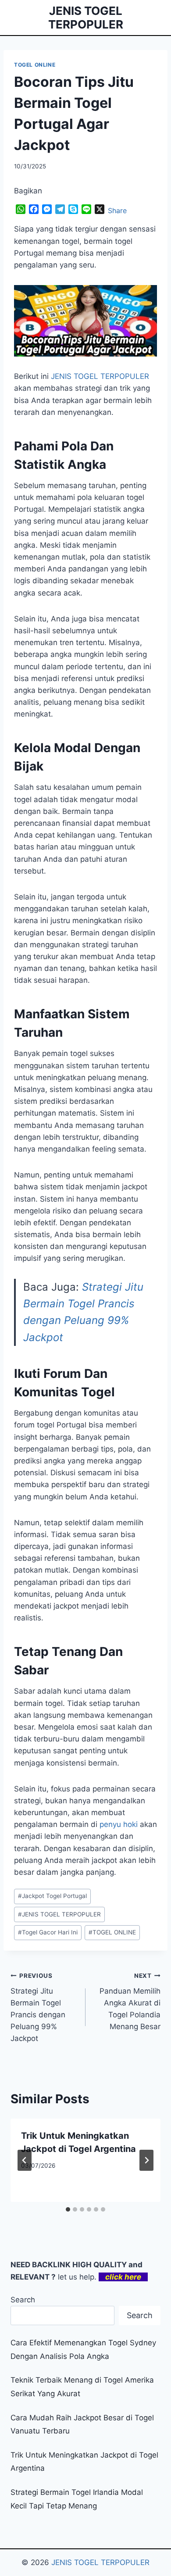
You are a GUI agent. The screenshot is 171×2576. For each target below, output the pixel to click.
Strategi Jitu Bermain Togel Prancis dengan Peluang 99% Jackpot (38, 2007)
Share (117, 211)
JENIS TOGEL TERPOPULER (59, 1914)
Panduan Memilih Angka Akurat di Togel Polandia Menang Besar (130, 2002)
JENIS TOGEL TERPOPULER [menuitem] (100, 376)
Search (23, 2300)
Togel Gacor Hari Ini (48, 1932)
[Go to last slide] (25, 2160)
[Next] (146, 2160)
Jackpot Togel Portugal (52, 1896)
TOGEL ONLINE (35, 65)
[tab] (68, 2209)
